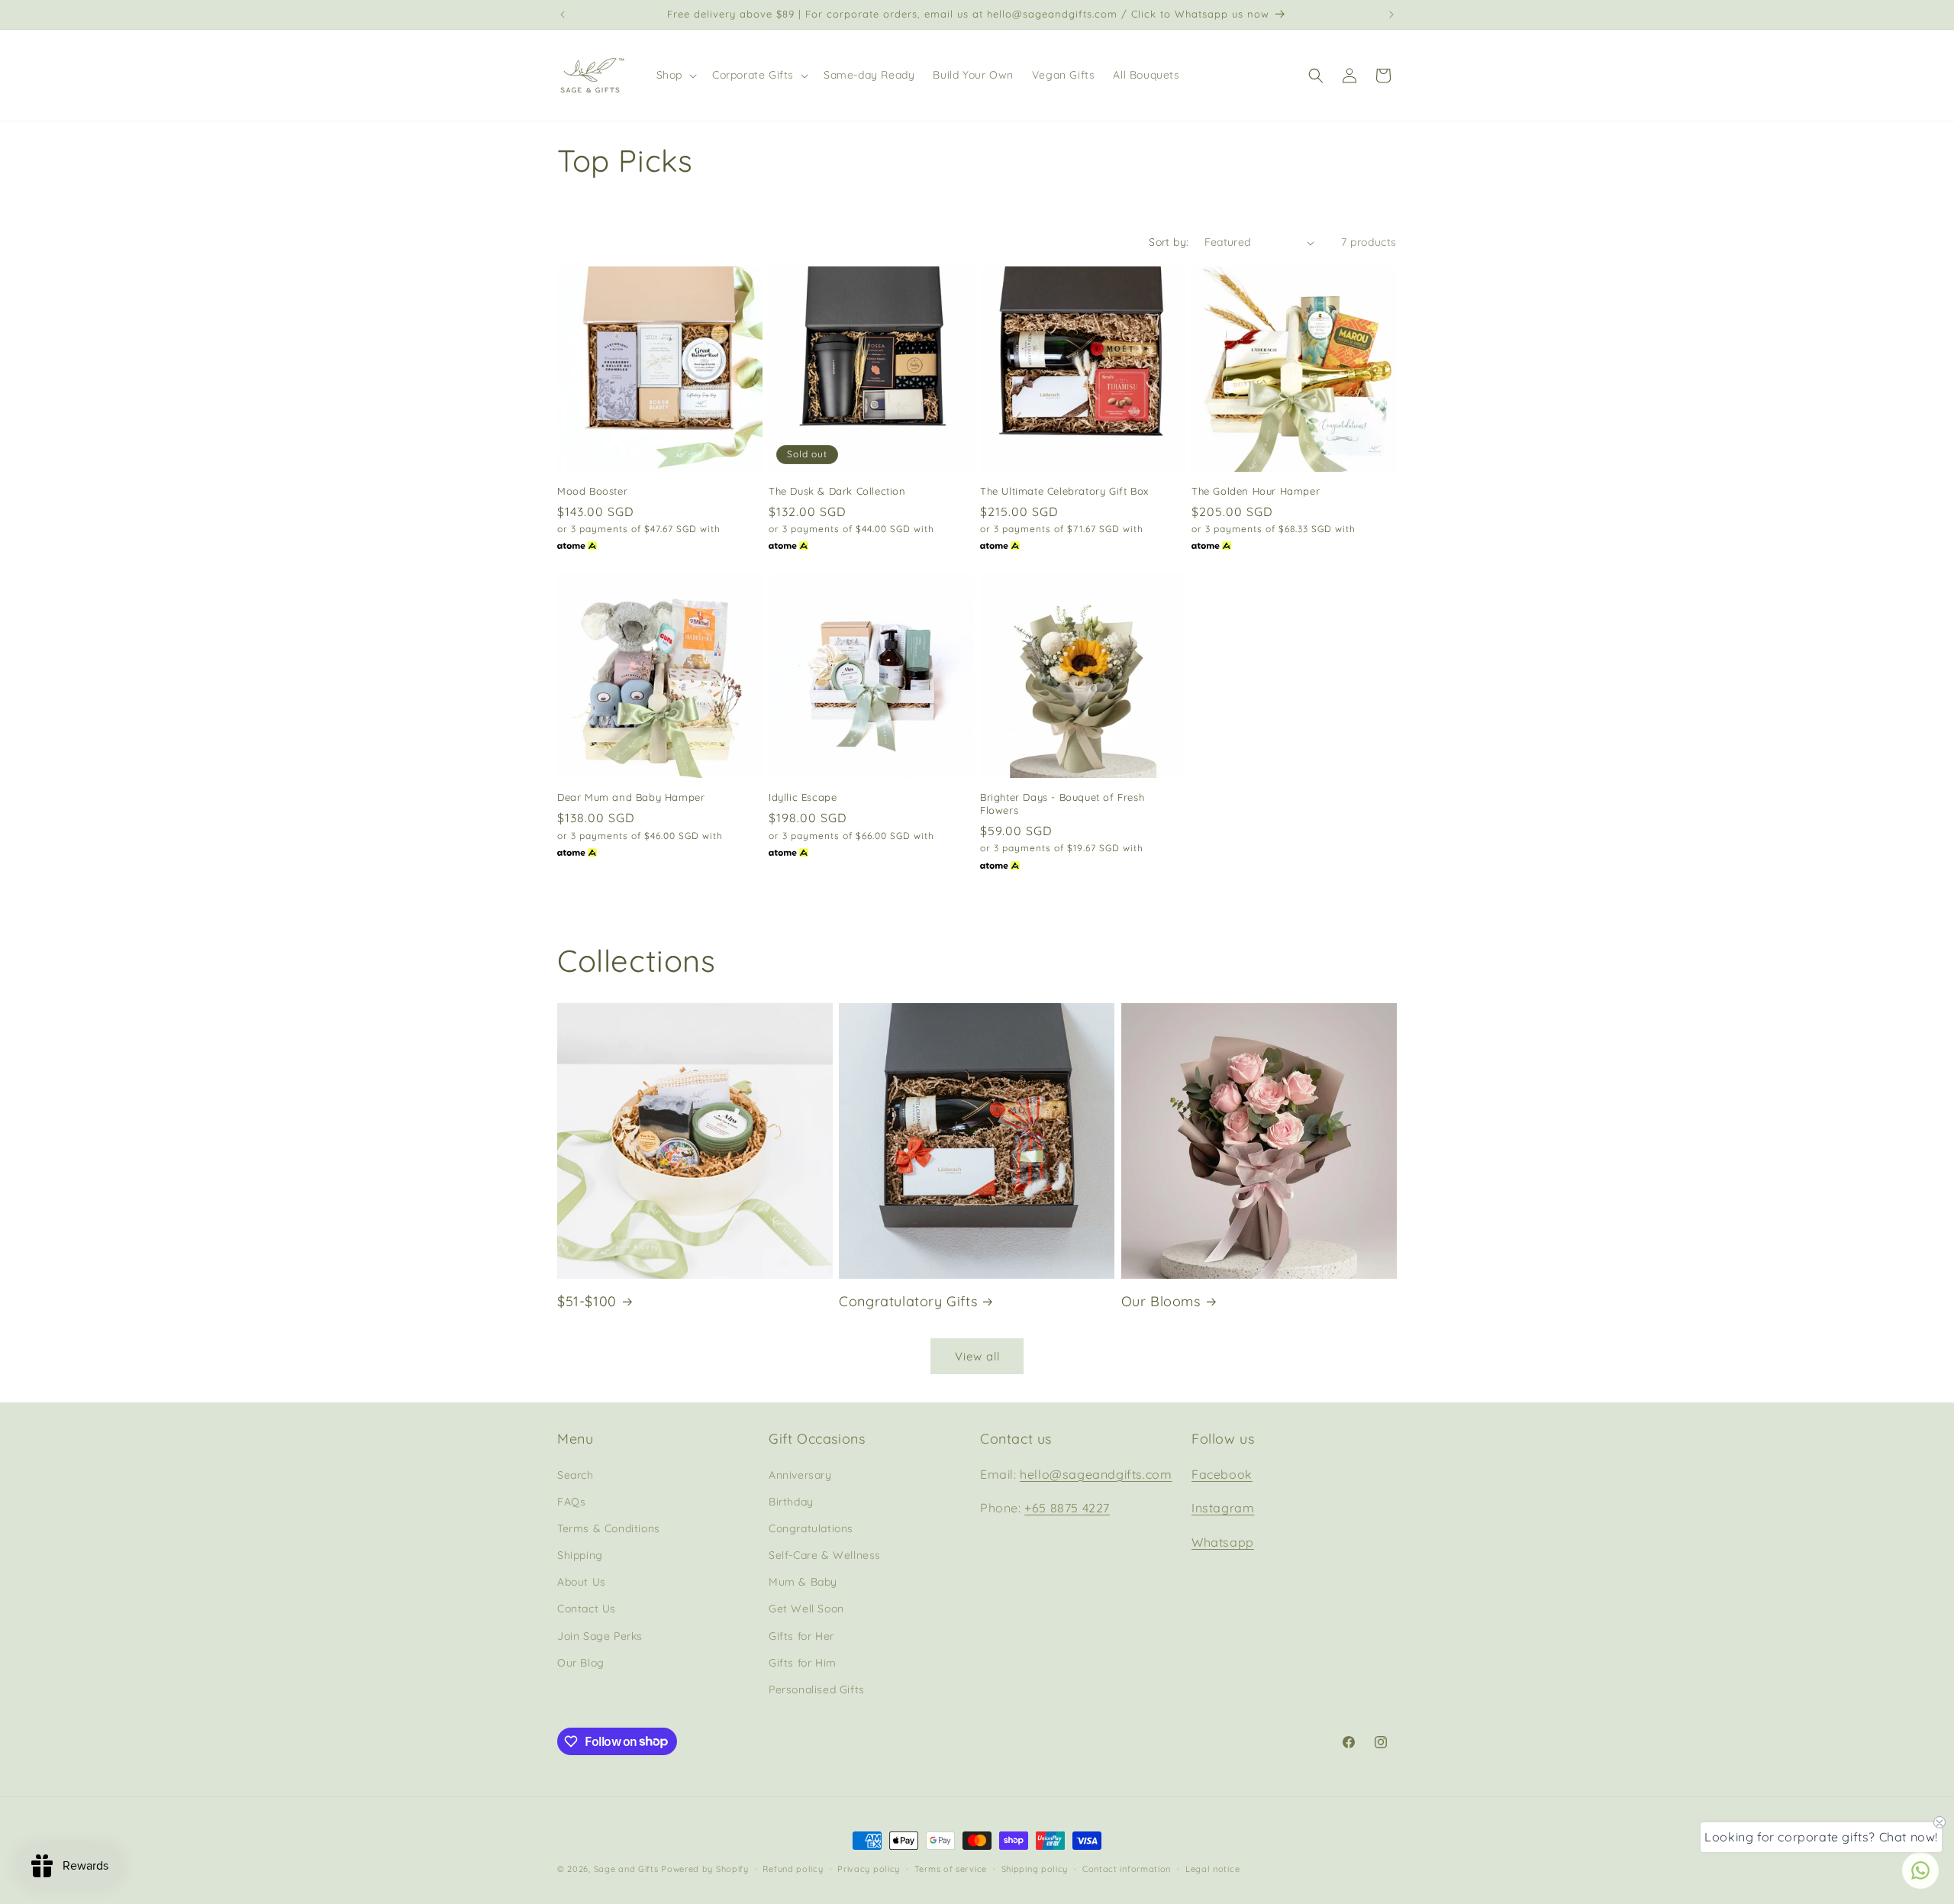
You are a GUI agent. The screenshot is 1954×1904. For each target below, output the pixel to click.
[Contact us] (1920, 1870)
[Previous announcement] (563, 15)
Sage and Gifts (626, 1869)
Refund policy (793, 1868)
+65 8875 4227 (1067, 1508)
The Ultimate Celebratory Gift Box (1064, 491)
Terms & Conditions (609, 1528)
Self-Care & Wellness (825, 1554)
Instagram (1223, 1508)
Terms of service (951, 1868)
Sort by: (1169, 242)
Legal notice (1212, 1868)
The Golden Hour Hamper (1256, 491)
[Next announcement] (1391, 15)
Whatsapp (1223, 1542)
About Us (582, 1582)
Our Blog (581, 1662)
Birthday (791, 1501)
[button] (675, 75)
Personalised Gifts (817, 1689)
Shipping (580, 1554)
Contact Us (587, 1609)
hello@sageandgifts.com (1096, 1473)
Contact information (1127, 1868)
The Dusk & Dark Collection (837, 491)
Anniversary (800, 1474)
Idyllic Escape (803, 797)
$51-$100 (587, 1301)
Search (576, 1474)
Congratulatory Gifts (908, 1301)
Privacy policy (869, 1868)
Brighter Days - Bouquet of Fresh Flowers (1062, 804)
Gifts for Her (801, 1635)
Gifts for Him (803, 1662)
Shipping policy (1035, 1868)
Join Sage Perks (600, 1635)
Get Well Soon (806, 1609)
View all (977, 1356)
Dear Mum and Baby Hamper (631, 797)
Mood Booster (592, 491)
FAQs (571, 1501)
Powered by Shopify (705, 1869)
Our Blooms (1161, 1301)
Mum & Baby (803, 1582)
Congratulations (811, 1528)
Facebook (1222, 1473)
